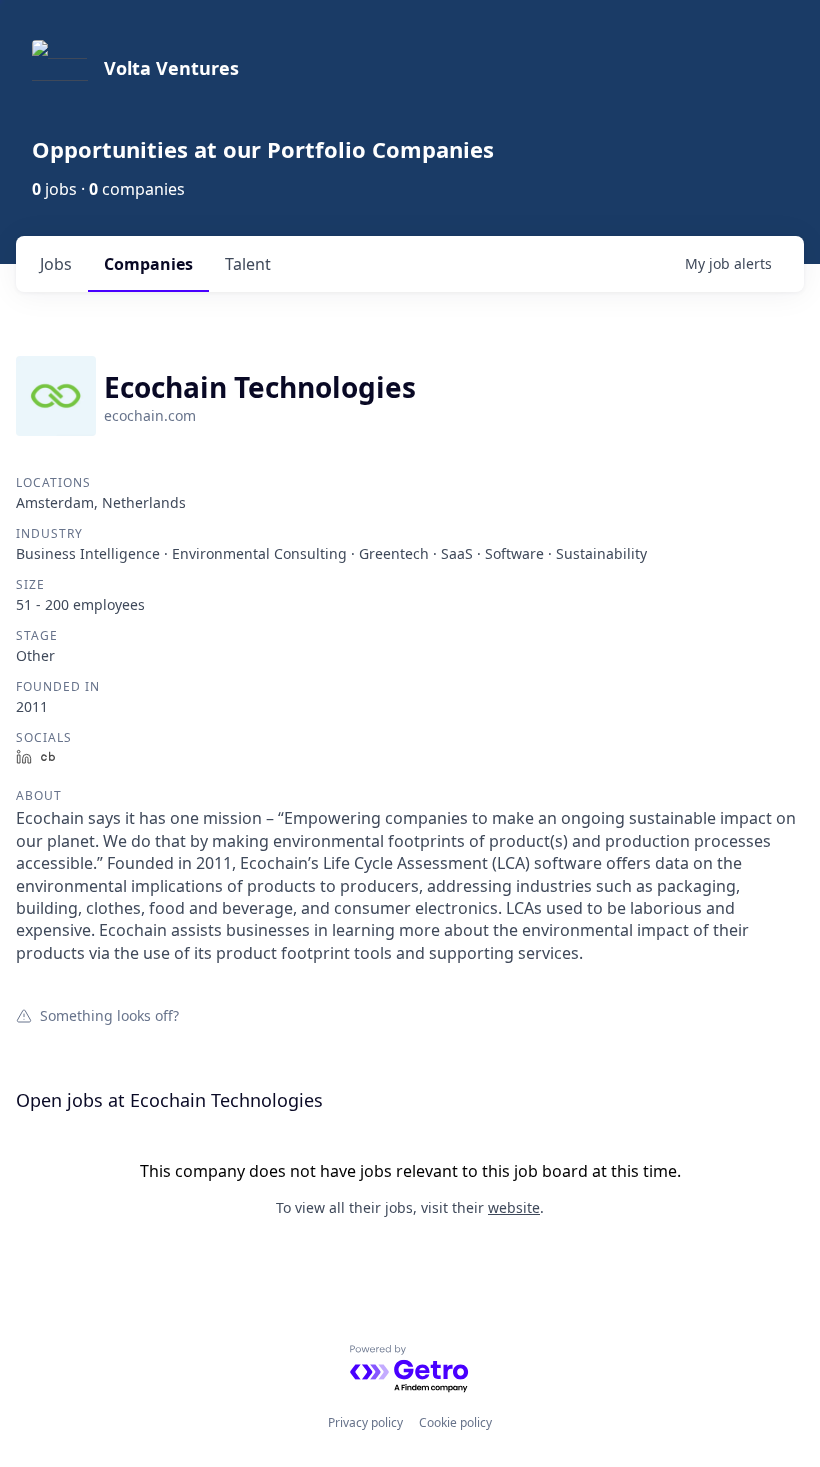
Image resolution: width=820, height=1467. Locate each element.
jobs (56, 264)
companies (148, 264)
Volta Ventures (171, 68)
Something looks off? (109, 1015)
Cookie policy (455, 1422)
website (514, 1207)
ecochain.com (150, 415)
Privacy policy (365, 1422)
